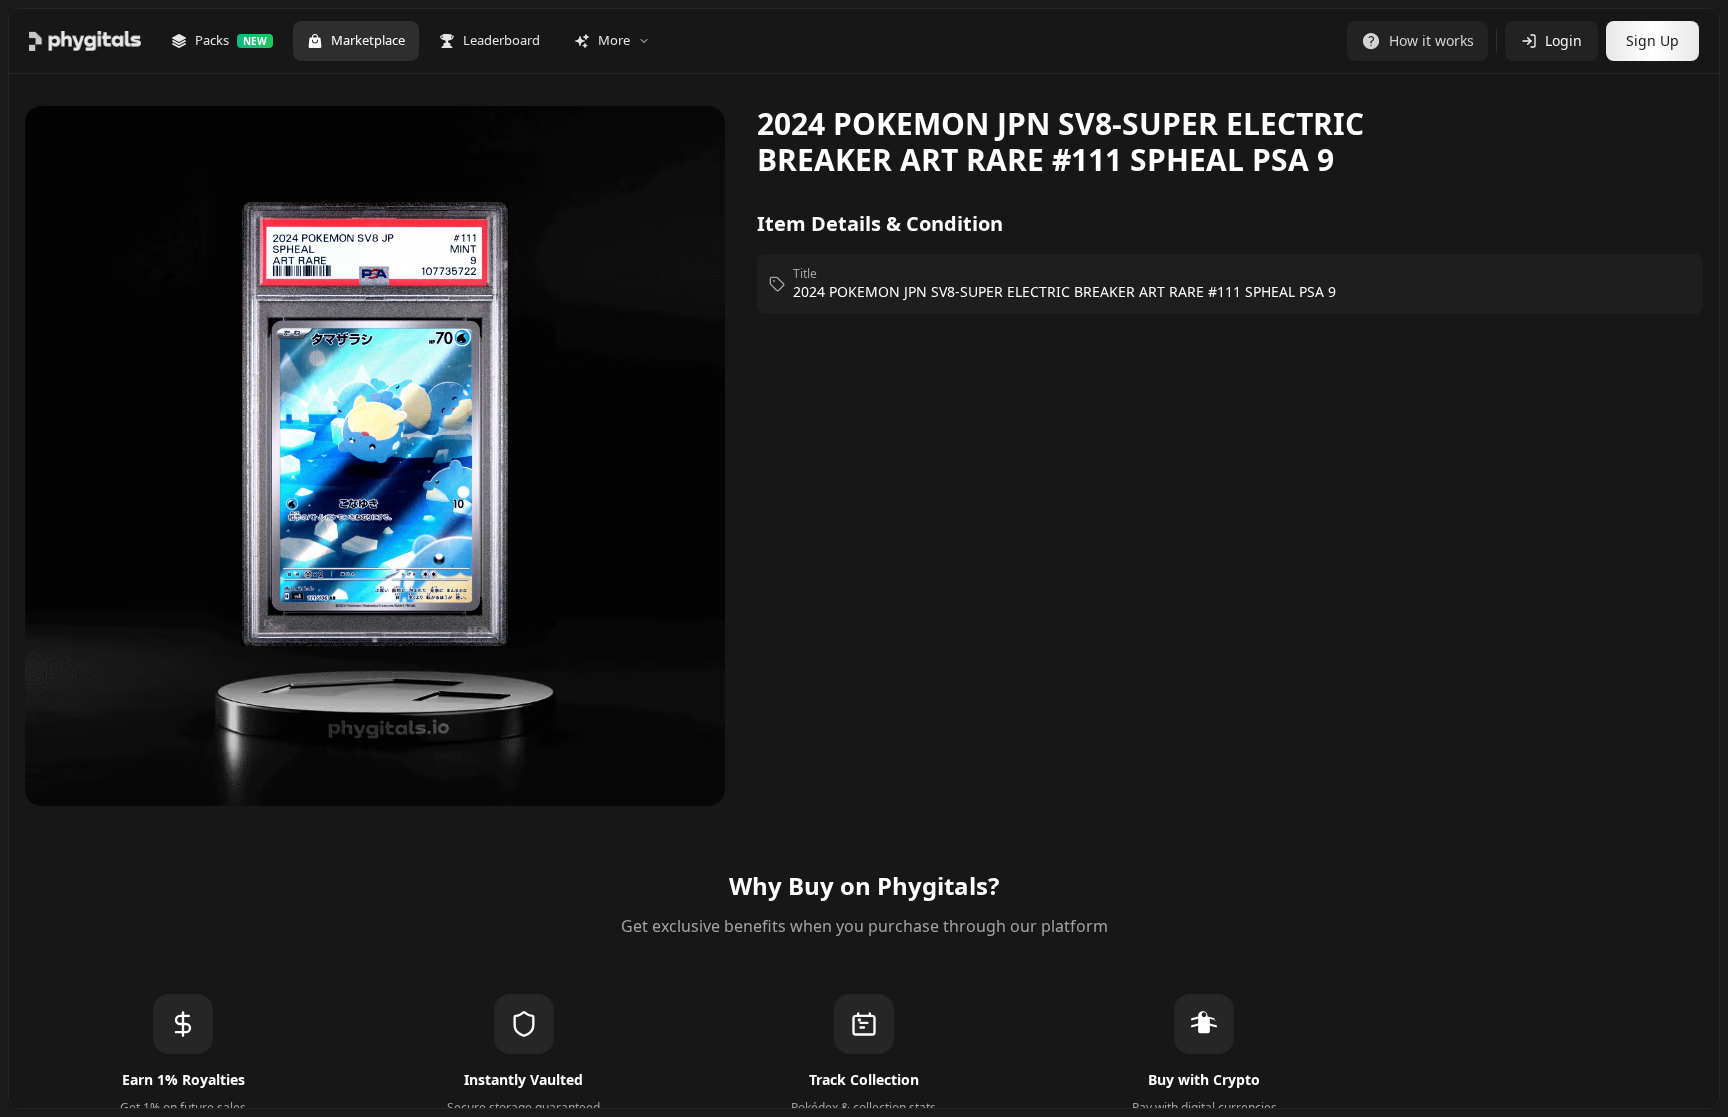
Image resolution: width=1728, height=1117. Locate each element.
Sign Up (1652, 40)
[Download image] (689, 150)
